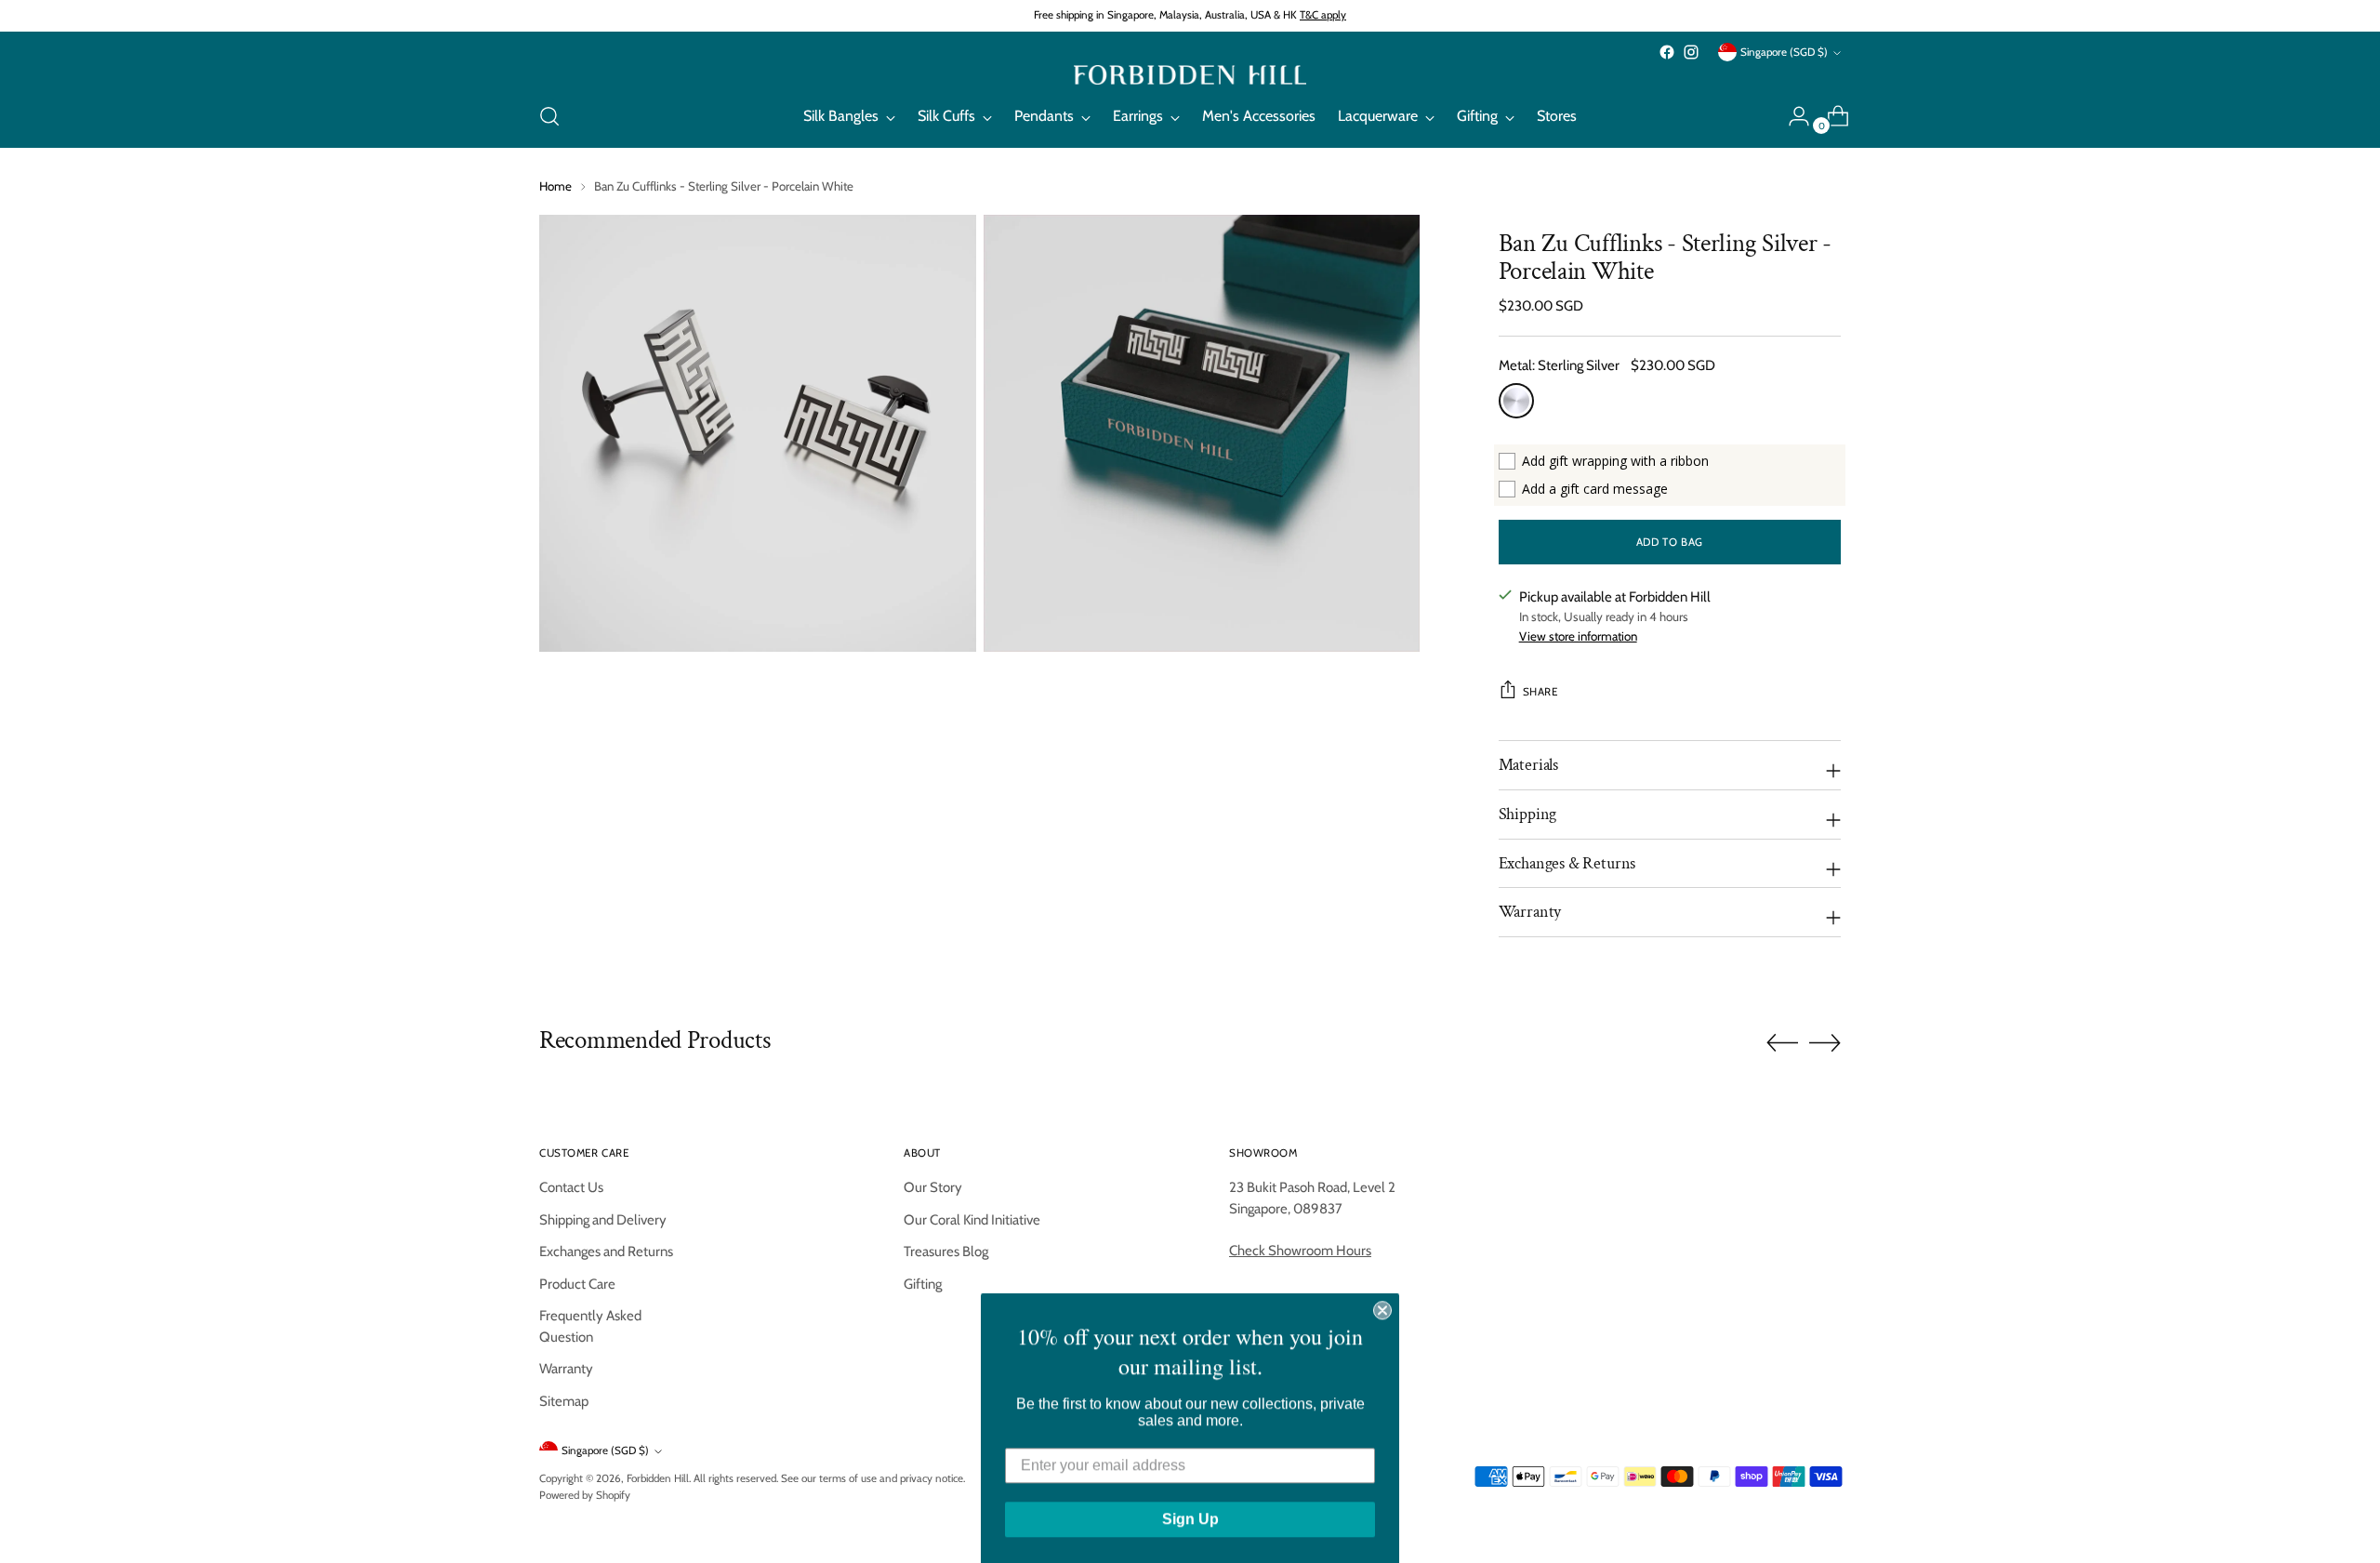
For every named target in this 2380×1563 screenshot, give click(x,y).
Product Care (577, 1284)
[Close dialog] (1382, 1308)
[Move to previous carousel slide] (1782, 1043)
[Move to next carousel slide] (1825, 1042)
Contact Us (571, 1187)
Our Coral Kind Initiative (972, 1220)
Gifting (923, 1284)
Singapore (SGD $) (1784, 52)
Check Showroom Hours (1300, 1251)
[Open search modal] (549, 116)
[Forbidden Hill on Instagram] (1691, 52)
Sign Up (1190, 1517)
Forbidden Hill (658, 1478)
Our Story (933, 1187)
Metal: (1559, 365)
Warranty (566, 1369)
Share (1540, 692)
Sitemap (564, 1401)
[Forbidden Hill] (1190, 75)
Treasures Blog (946, 1252)
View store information (1578, 636)
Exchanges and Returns (606, 1252)
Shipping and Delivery (603, 1220)
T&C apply (1323, 15)
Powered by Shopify (585, 1495)
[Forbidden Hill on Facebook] (1667, 52)
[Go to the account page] (1792, 116)
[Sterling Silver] (1516, 401)
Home (555, 186)
